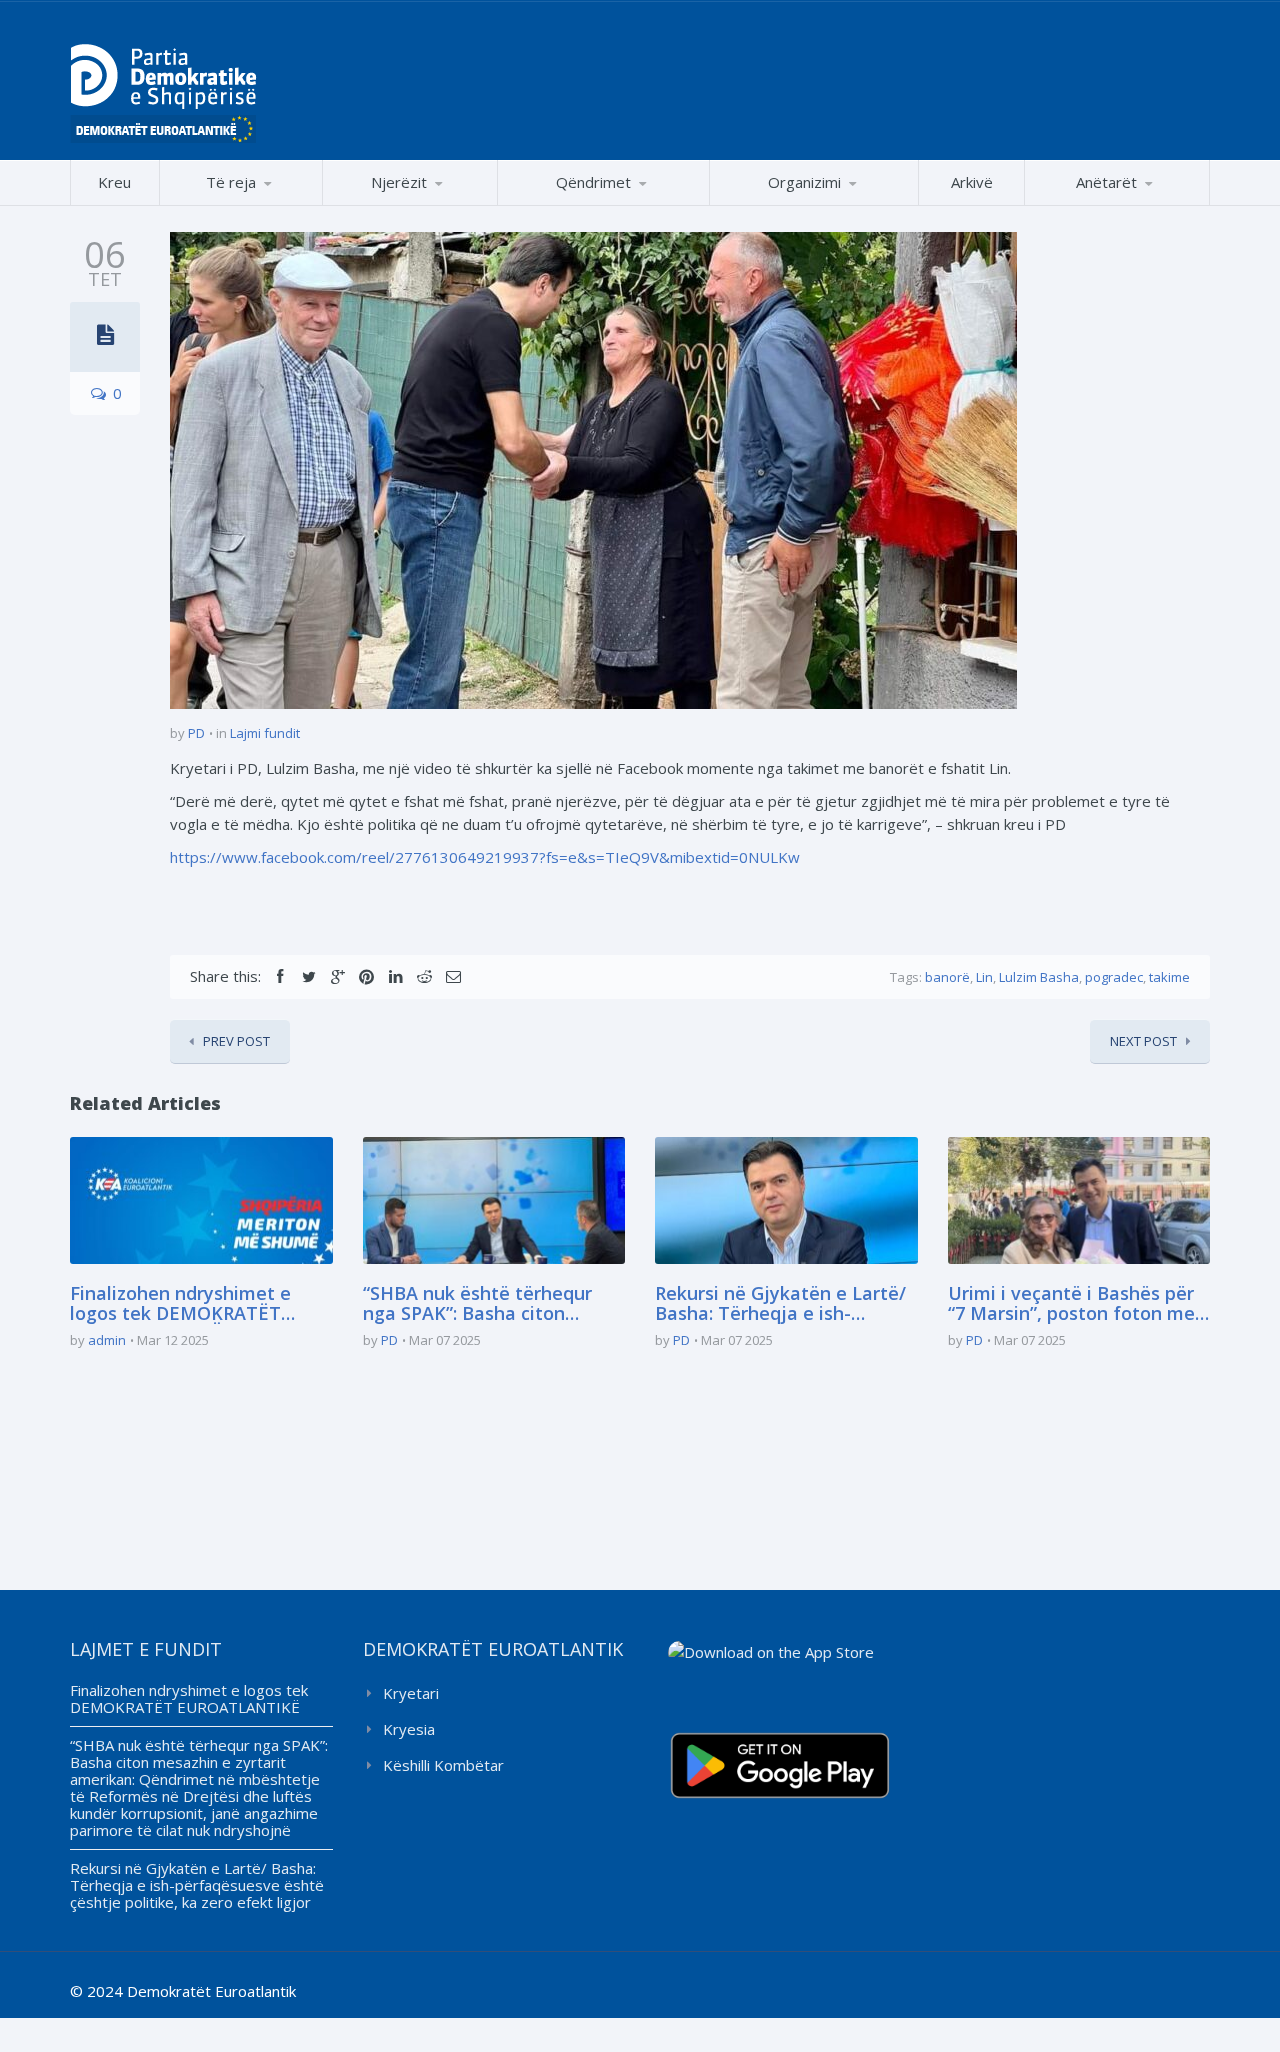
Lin (984, 977)
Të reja (231, 182)
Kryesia (409, 1729)
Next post (1143, 1041)
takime (1169, 977)
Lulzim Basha (1039, 977)
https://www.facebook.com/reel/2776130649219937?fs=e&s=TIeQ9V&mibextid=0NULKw (485, 857)
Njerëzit (399, 182)
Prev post (236, 1041)
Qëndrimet (593, 182)
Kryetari (411, 1693)
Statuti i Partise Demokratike (814, 204)
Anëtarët (1106, 182)
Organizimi (804, 182)
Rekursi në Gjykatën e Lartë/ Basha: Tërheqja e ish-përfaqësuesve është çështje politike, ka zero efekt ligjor (783, 1304)
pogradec (1114, 977)
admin (107, 1340)
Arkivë (972, 182)
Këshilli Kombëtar (443, 1765)
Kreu (114, 182)
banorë (947, 977)
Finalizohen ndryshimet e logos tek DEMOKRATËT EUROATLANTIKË (180, 1304)
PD (196, 733)
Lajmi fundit (265, 733)
